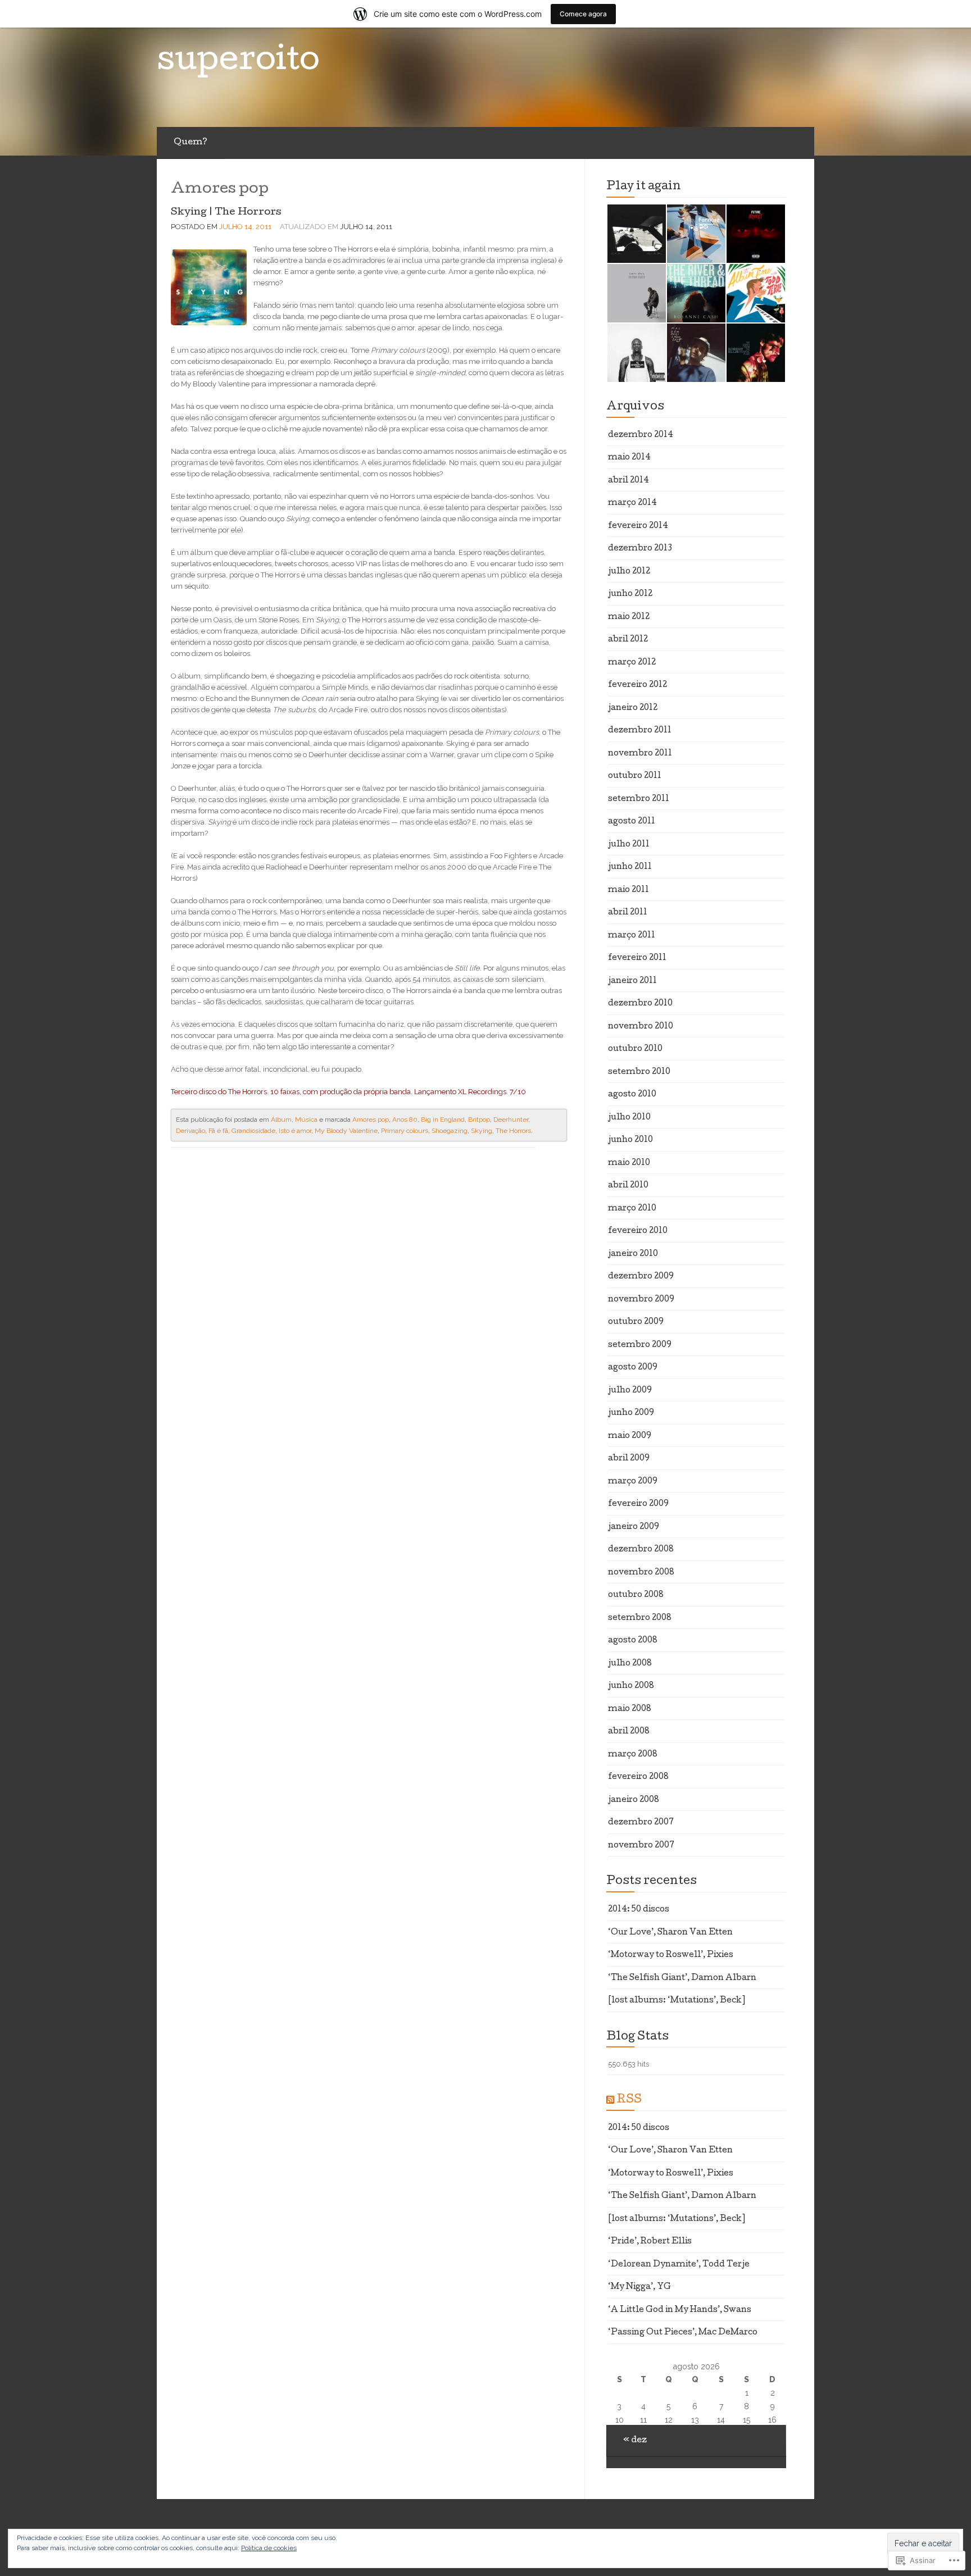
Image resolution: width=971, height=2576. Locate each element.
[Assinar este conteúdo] (610, 2100)
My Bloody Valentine (346, 1131)
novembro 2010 (641, 1027)
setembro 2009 (640, 1345)
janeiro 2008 (634, 1800)
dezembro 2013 (640, 549)
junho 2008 (631, 1686)
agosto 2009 (633, 1368)
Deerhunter (511, 1119)
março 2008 (633, 1755)
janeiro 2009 (634, 1527)
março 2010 (632, 1209)
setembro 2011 (639, 799)
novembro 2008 (641, 1573)
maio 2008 (630, 1709)
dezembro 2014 (641, 435)
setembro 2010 (639, 1072)
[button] (636, 234)
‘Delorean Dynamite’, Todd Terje (679, 2265)
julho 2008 (630, 1664)
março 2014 (632, 503)
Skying (482, 1131)
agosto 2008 (633, 1641)
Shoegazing (450, 1131)
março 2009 (633, 1482)
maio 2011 (629, 890)
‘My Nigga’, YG (639, 2287)
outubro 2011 (635, 776)
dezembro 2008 (641, 1550)
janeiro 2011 (632, 981)
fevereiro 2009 (638, 1504)
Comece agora (583, 14)
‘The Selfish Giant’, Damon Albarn (682, 1978)
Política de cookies (269, 2548)
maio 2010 (629, 1163)
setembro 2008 (640, 1618)
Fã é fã (218, 1131)
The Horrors (513, 1131)
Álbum (281, 1119)
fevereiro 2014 (638, 526)
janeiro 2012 (633, 708)
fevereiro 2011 (637, 958)
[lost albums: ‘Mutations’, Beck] (677, 2001)
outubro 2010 (635, 1049)
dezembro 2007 (641, 1823)
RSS (629, 2100)
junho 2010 (630, 1140)
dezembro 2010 (640, 1004)
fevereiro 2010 (638, 1231)
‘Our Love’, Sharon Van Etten (670, 1933)
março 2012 (632, 663)
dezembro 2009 (641, 1277)
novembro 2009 (641, 1300)
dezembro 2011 (640, 731)
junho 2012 (630, 594)
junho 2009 (631, 1413)
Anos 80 (405, 1119)
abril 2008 (629, 1732)
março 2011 (632, 936)
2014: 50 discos (639, 1910)
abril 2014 (629, 481)
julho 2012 (629, 572)
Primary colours (405, 1131)
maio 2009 (630, 1436)
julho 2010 (629, 1118)
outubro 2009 (636, 1322)
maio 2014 (629, 458)
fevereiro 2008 (638, 1777)
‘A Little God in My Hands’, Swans (680, 2310)
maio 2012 (629, 617)
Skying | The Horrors (226, 213)
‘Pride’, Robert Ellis (650, 2242)
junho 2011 (630, 867)
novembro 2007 (641, 1846)
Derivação (190, 1131)
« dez (635, 2441)
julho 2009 (630, 1391)
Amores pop (371, 1119)
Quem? (190, 143)
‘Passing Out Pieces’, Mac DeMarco (683, 2333)
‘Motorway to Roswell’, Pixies (671, 1955)
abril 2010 (628, 1186)
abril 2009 (629, 1459)
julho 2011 (629, 845)
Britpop (479, 1119)
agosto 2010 (632, 1095)
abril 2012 (628, 640)
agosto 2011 (632, 822)
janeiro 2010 (633, 1254)
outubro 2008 (636, 1595)
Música (306, 1119)
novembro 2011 (640, 754)
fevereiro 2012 (637, 685)
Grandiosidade (253, 1131)
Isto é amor (295, 1131)
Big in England (443, 1119)
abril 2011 (628, 913)
